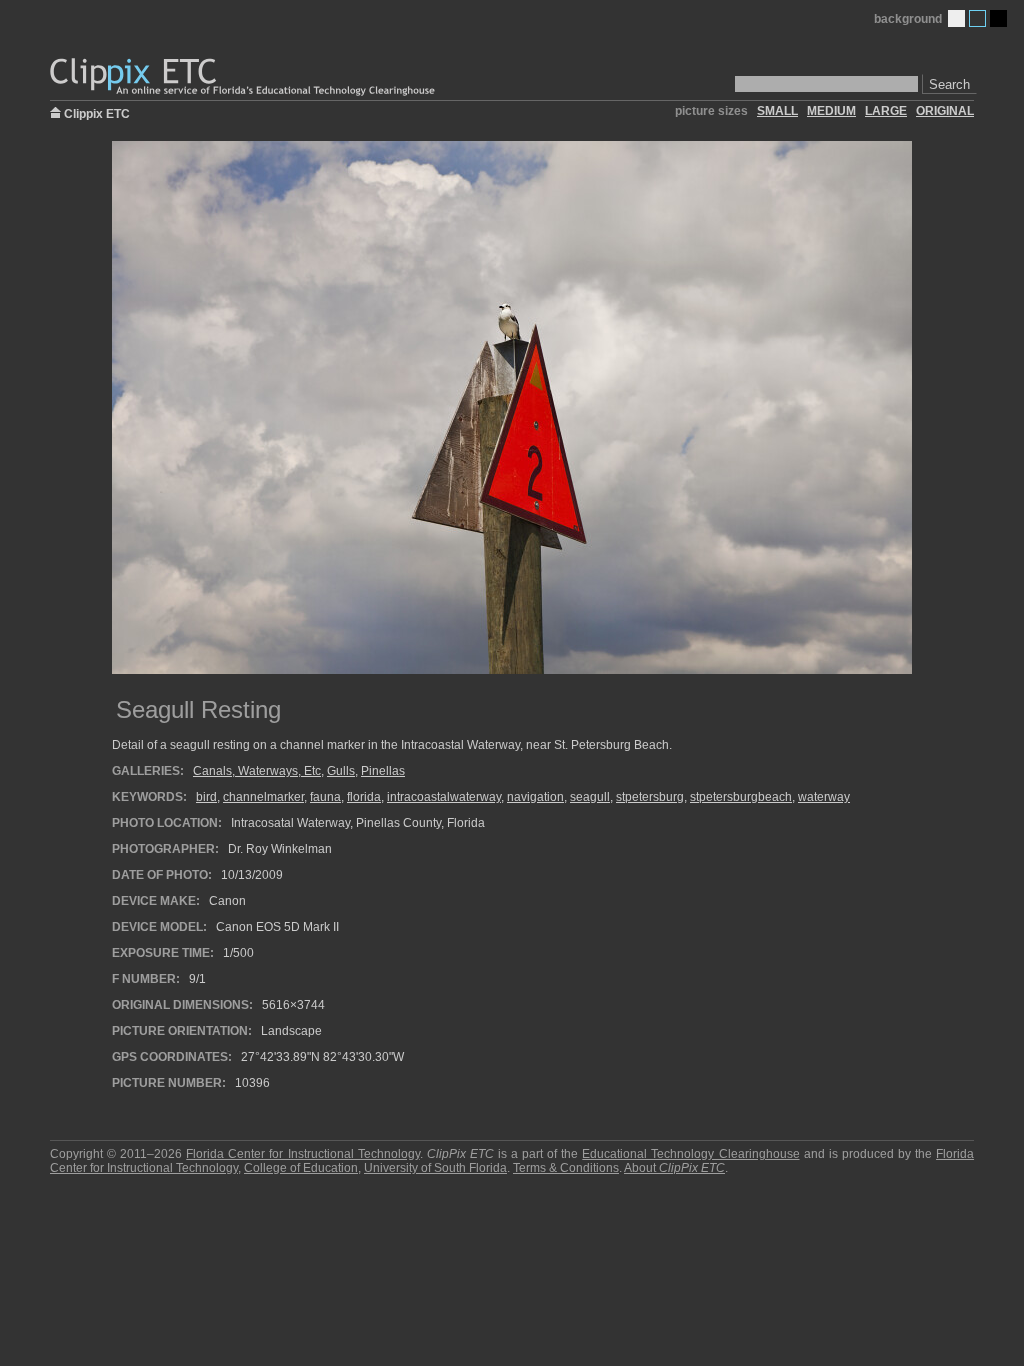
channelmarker (263, 797)
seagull (590, 797)
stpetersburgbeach (741, 797)
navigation (535, 797)
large (886, 111)
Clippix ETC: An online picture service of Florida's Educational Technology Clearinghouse (244, 77)
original (945, 111)
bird (206, 797)
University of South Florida (435, 1168)
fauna (325, 797)
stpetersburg (650, 797)
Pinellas (383, 771)
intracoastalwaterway (444, 797)
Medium (977, 18)
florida (364, 797)
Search (949, 84)
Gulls (341, 771)
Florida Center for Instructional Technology (302, 1154)
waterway (824, 797)
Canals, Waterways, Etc (257, 771)
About (674, 1168)
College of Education (301, 1168)
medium (831, 111)
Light (956, 18)
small (777, 111)
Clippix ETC (97, 112)
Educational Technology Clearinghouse (690, 1154)
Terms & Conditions (566, 1168)
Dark (998, 18)
